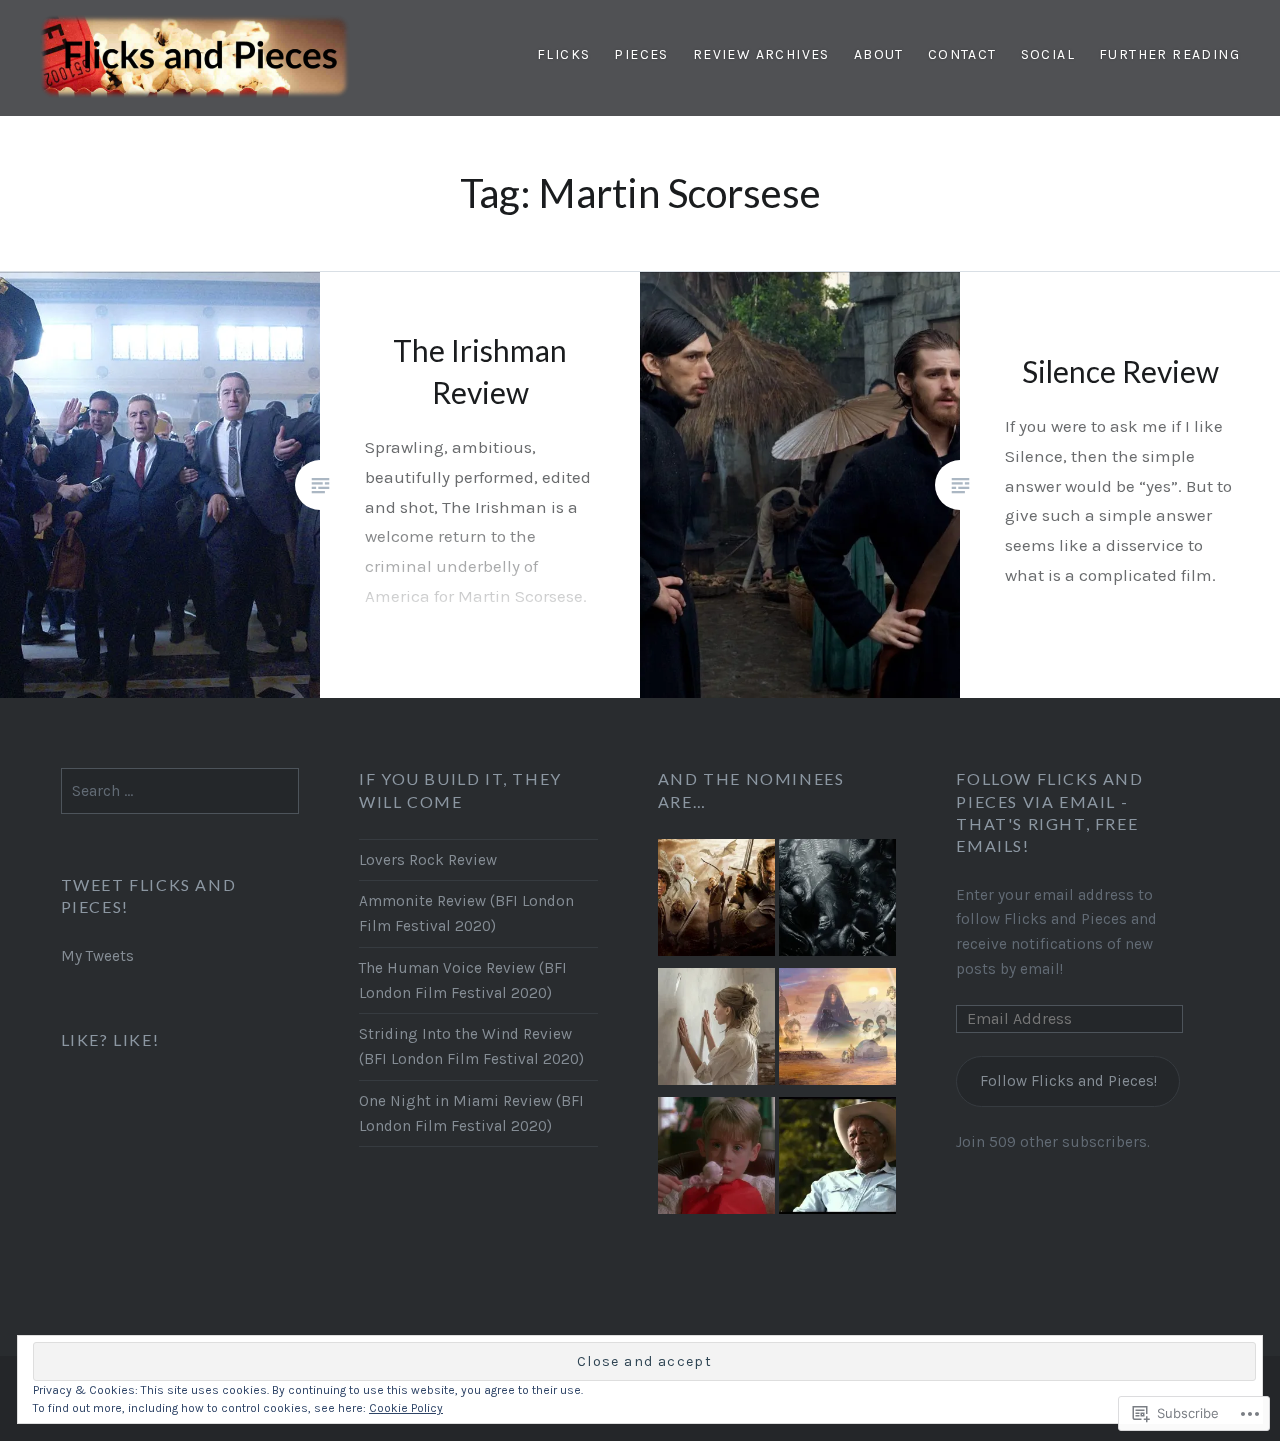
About (879, 54)
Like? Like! (110, 1039)
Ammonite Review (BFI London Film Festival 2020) (466, 913)
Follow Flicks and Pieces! (1068, 1081)
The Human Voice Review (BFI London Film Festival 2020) (463, 980)
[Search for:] (180, 791)
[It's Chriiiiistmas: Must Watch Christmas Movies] (716, 1159)
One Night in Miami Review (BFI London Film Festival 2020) (471, 1113)
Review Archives (761, 54)
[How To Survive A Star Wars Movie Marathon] (837, 1030)
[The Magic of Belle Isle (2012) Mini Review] (837, 1159)
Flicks (563, 54)
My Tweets (97, 956)
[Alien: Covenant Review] (837, 901)
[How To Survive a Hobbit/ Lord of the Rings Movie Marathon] (716, 901)
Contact (962, 54)
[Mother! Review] (716, 1030)
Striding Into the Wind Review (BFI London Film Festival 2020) (471, 1046)
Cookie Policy (406, 1408)
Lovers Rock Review (428, 860)
